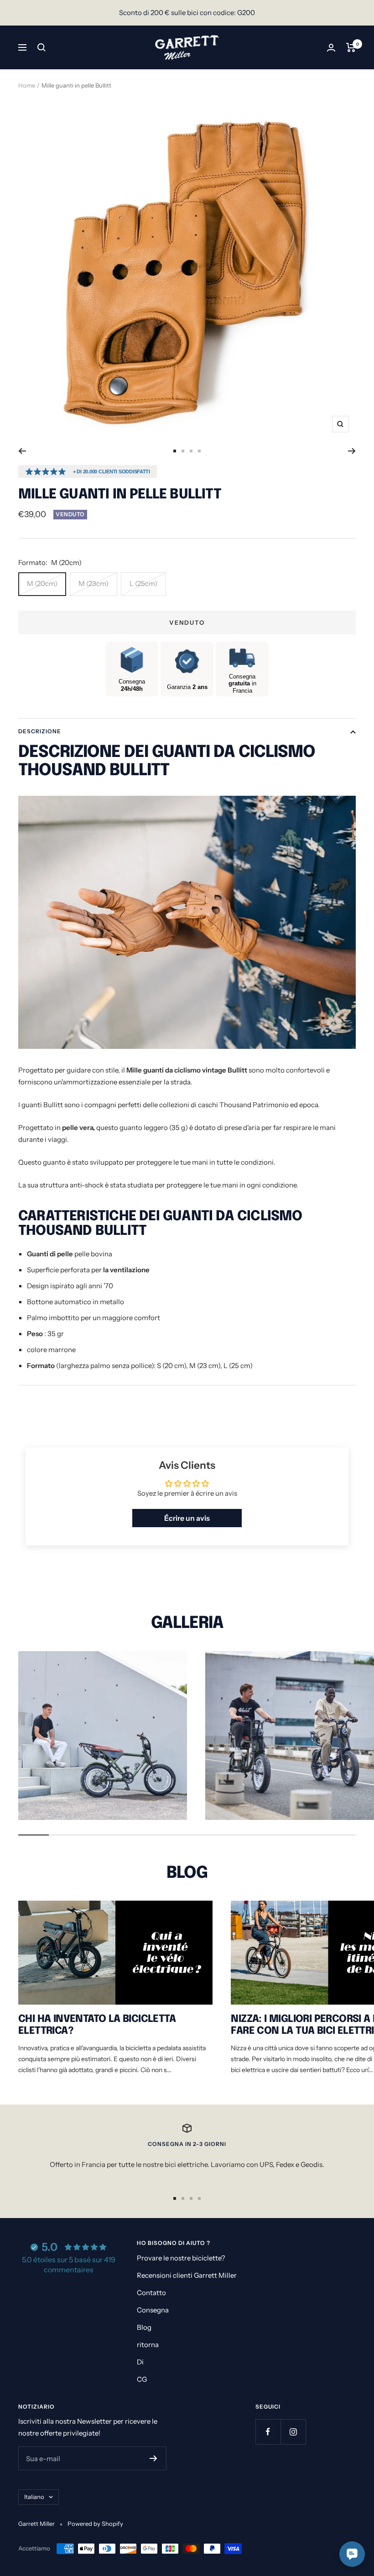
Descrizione (40, 731)
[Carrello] (351, 47)
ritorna (148, 2345)
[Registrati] (153, 2458)
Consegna (153, 2310)
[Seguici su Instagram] (293, 2432)
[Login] (331, 48)
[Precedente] (22, 451)
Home (27, 85)
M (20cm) (42, 583)
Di (140, 2362)
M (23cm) (93, 583)
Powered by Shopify (95, 2524)
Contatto (151, 2293)
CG (142, 2379)
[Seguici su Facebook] (268, 2432)
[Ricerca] (42, 47)
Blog (144, 2327)
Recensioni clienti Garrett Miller (187, 2275)
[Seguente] (352, 451)
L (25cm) (143, 583)
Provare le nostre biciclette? (181, 2258)
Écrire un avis (187, 1518)
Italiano (34, 2497)
